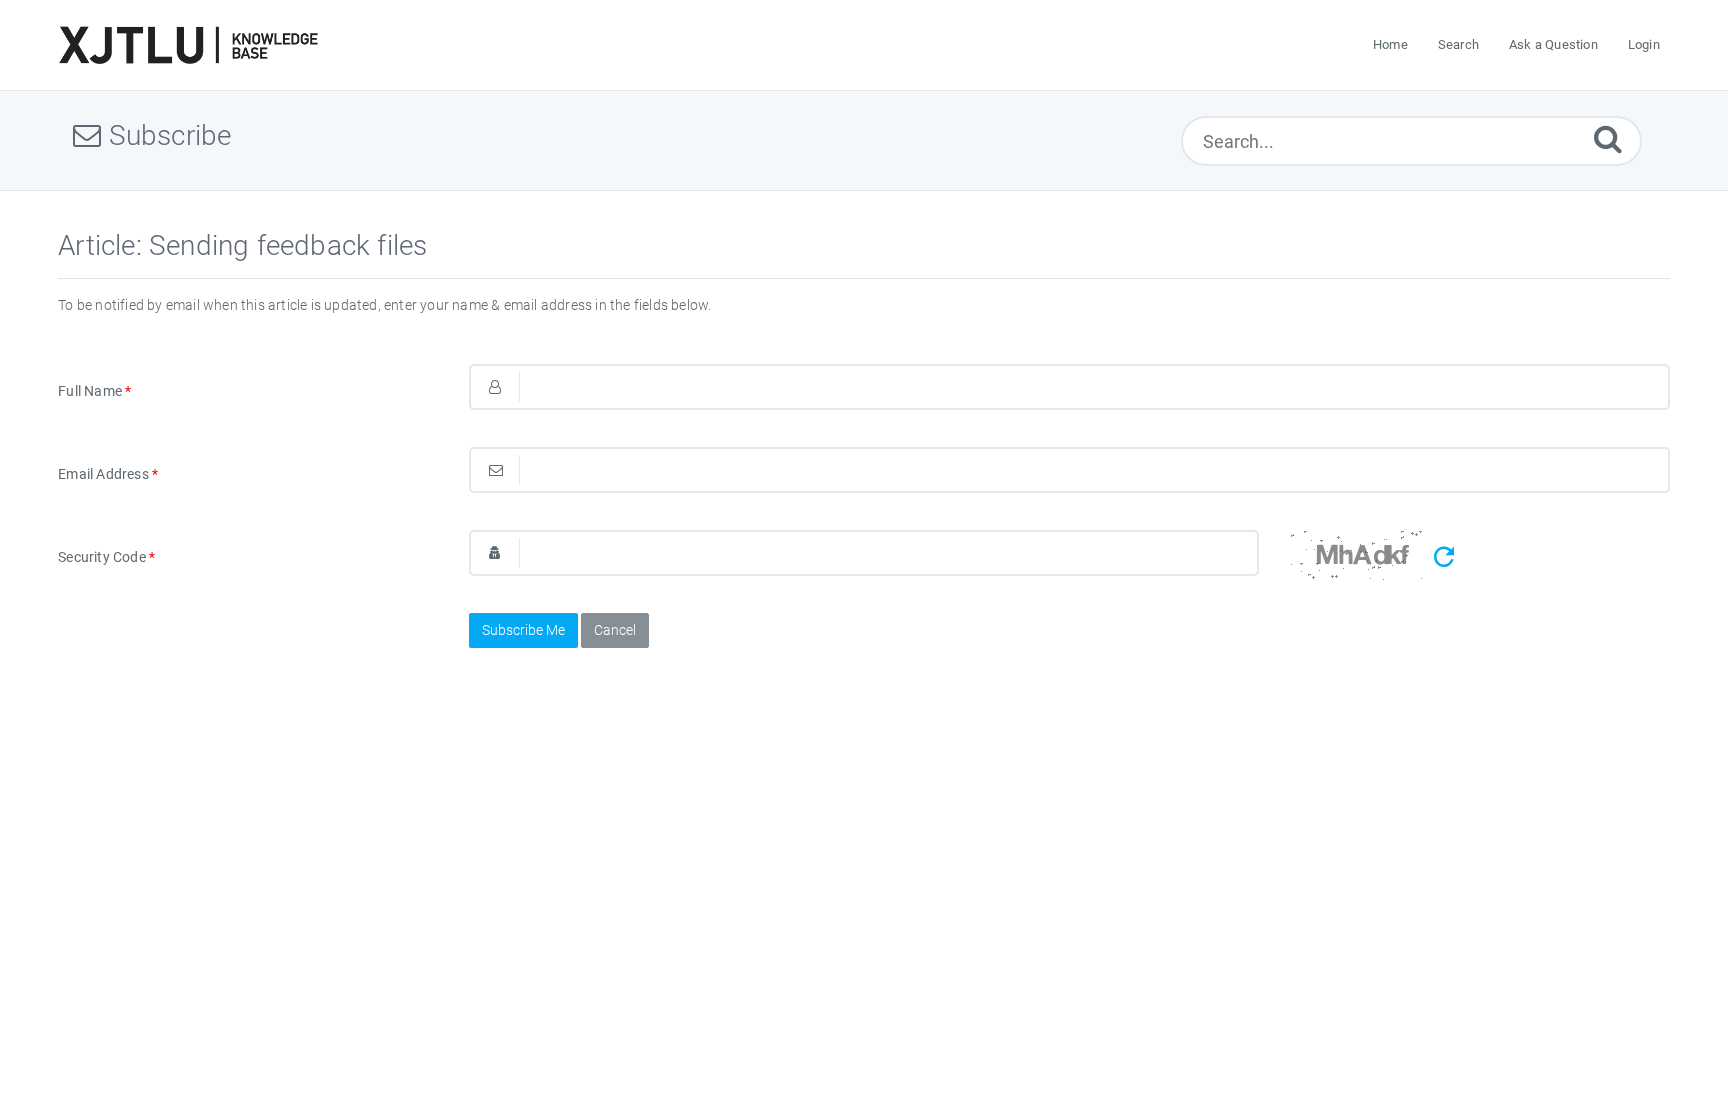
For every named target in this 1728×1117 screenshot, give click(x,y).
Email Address (108, 474)
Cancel (615, 630)
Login (1644, 44)
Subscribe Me (523, 630)
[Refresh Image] (1444, 557)
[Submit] (1608, 138)
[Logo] (188, 45)
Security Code (106, 557)
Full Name (94, 391)
